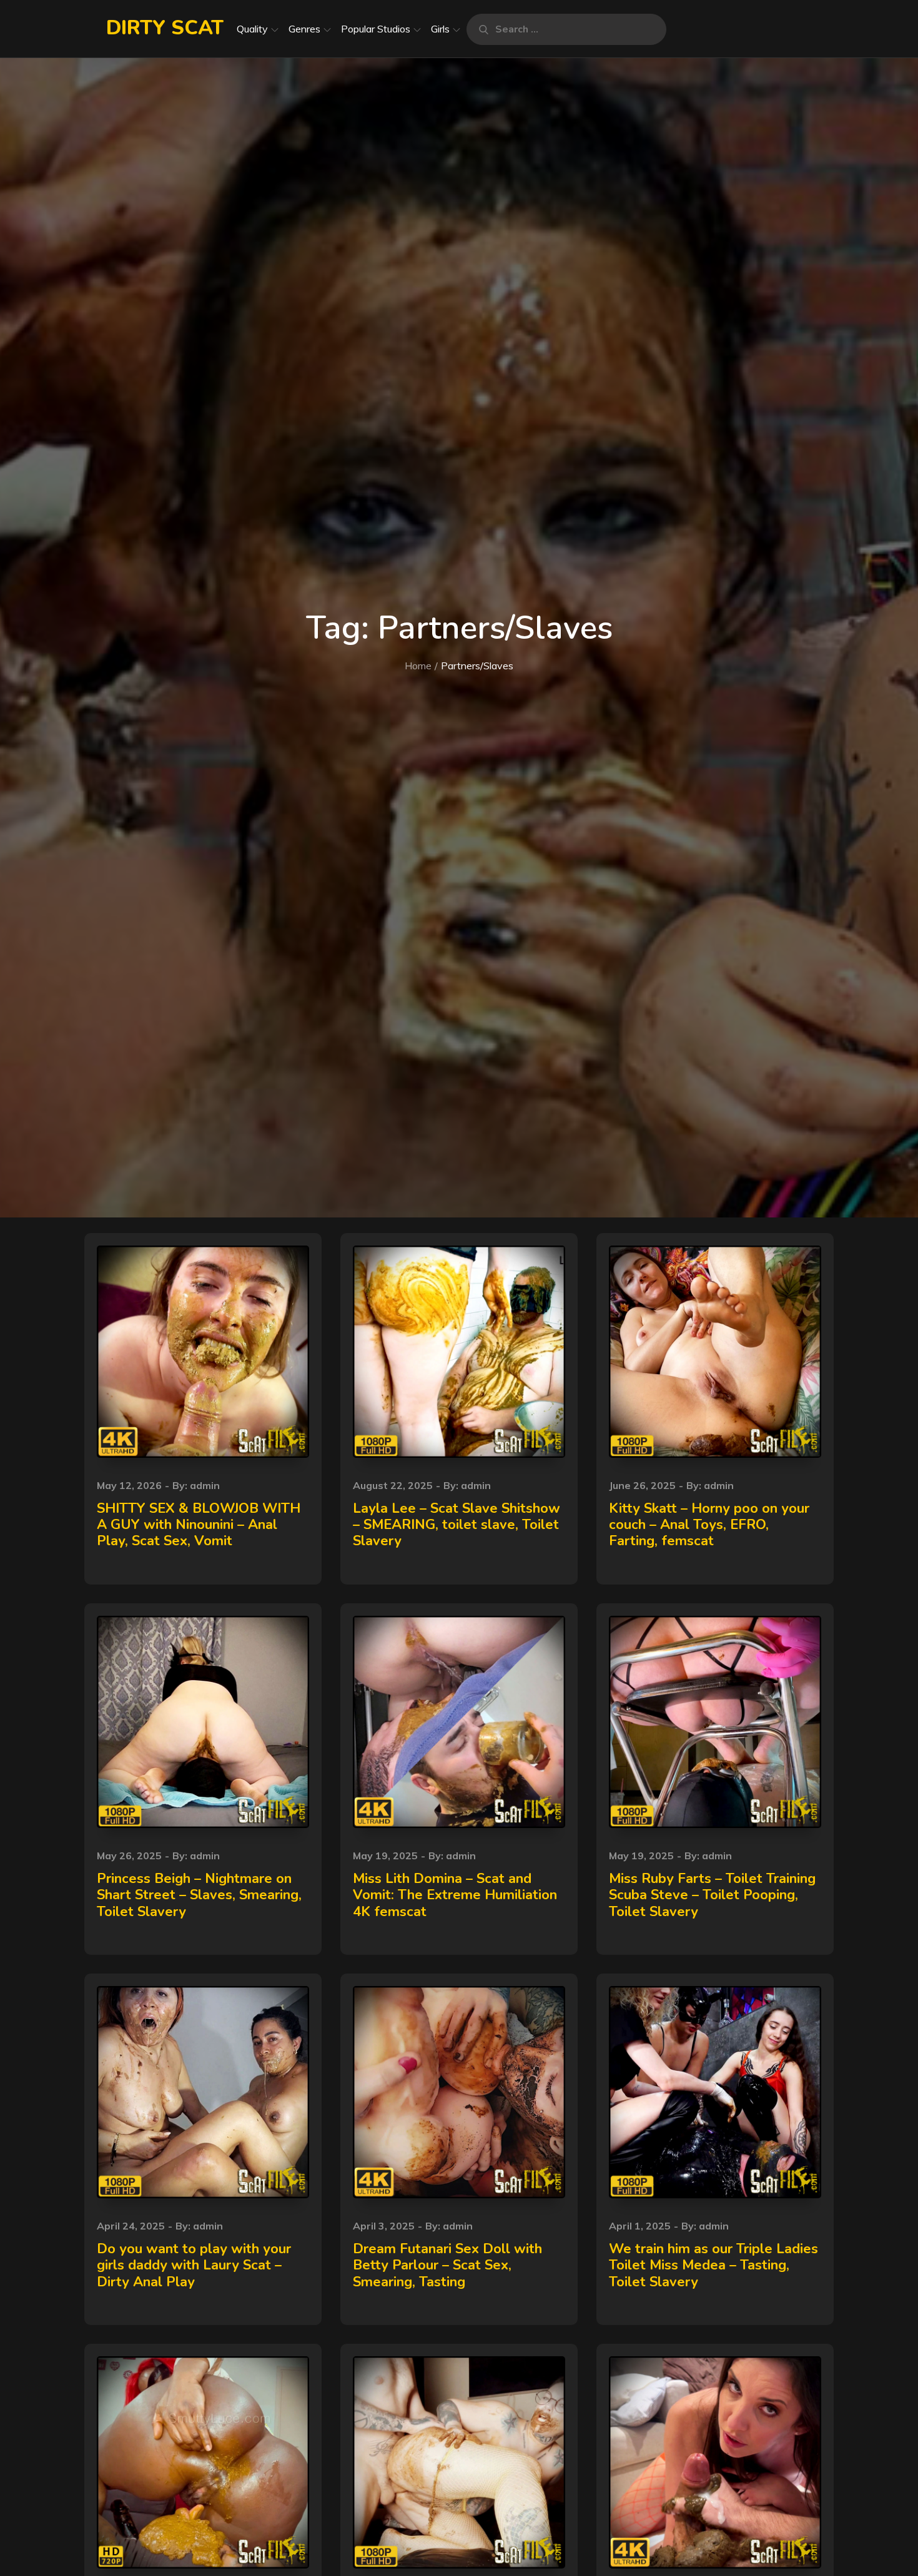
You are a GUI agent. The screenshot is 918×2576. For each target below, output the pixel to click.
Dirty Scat (165, 28)
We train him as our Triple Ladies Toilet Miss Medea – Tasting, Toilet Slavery (713, 2265)
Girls (440, 29)
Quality (252, 29)
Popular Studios (376, 29)
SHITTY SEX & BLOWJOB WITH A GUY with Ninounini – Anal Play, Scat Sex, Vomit (199, 1525)
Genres (304, 29)
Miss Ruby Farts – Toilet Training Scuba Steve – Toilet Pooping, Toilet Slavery (712, 1895)
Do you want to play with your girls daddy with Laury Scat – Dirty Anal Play (194, 2265)
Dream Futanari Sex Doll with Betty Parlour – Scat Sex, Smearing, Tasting (447, 2265)
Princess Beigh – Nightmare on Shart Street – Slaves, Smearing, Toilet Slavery (199, 1895)
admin (205, 1485)
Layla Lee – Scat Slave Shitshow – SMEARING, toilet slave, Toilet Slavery (457, 1525)
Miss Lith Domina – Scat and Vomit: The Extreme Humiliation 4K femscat (455, 1895)
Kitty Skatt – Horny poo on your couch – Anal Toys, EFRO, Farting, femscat (709, 1525)
